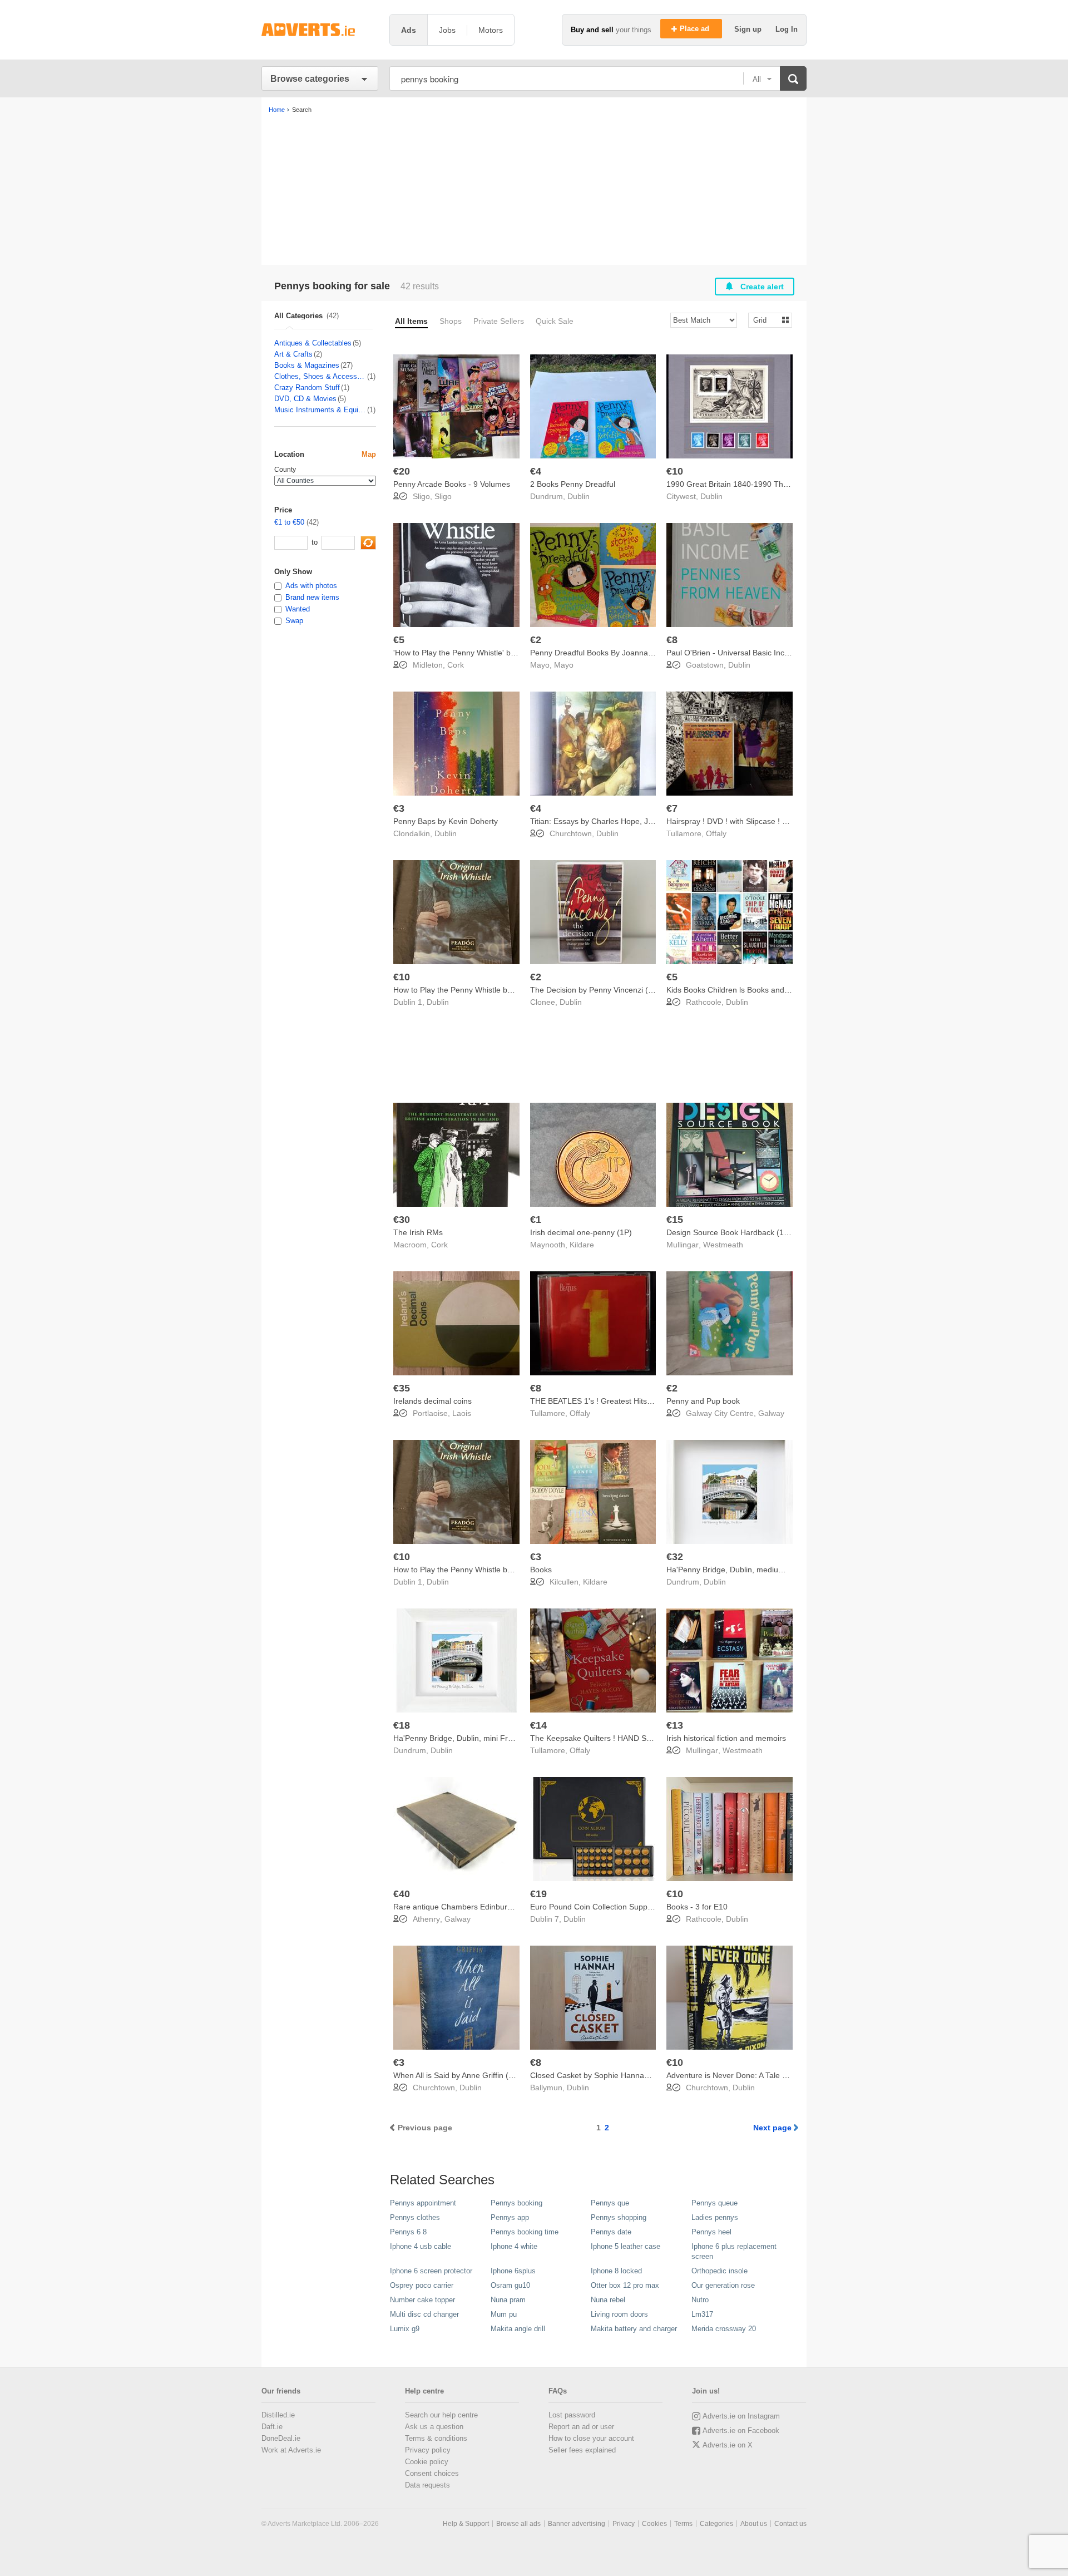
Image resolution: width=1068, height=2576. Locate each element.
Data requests (427, 2485)
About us (754, 2524)
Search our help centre (441, 2415)
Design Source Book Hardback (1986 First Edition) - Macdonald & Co (788, 1232)
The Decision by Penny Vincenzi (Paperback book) (619, 990)
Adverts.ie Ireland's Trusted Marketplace (320, 30)
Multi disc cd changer (424, 2314)
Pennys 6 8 (408, 2232)
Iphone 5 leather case (626, 2246)
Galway (771, 1413)
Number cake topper (422, 2300)
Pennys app (510, 2217)
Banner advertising (577, 2524)
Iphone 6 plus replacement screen (734, 2251)
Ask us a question (434, 2427)
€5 (399, 640)
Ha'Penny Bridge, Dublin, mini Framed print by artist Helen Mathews (513, 1738)
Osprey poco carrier (422, 2285)
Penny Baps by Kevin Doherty (446, 821)
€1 (536, 1220)
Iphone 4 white (514, 2246)
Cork (456, 665)
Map (369, 454)
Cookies (654, 2524)
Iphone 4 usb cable (421, 2246)
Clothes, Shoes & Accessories (320, 376)
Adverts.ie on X (728, 2445)
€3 (399, 808)
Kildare (582, 1245)
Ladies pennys (715, 2217)
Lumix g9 (405, 2329)
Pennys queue (715, 2203)
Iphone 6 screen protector (431, 2271)
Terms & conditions (436, 2438)
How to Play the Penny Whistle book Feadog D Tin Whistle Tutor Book (516, 990)
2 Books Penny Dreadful (573, 484)
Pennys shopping (619, 2217)
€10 (675, 471)
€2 (536, 640)
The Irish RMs (418, 1232)
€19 (538, 1894)
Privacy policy (428, 2450)
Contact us (790, 2524)
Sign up (749, 29)
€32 (675, 1557)
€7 (672, 808)
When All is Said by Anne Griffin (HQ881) (465, 2075)
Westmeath (723, 1245)
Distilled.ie (278, 2415)
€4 (536, 471)
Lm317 (702, 2314)
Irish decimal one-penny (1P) (581, 1232)
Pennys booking (516, 2203)
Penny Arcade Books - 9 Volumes (452, 484)
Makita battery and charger (634, 2329)
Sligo (443, 496)
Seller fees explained (582, 2450)
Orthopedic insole (720, 2271)
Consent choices (432, 2473)
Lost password (572, 2415)
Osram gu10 (510, 2285)
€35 (402, 1388)
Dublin (578, 496)
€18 (402, 1725)
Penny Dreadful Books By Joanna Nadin (600, 653)
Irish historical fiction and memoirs (726, 1738)
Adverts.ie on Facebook (741, 2431)
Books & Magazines (307, 365)
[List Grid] (766, 320)
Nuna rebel (608, 2300)
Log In (787, 29)
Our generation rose (723, 2285)
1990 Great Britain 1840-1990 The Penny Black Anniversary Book (782, 484)
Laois (462, 1413)
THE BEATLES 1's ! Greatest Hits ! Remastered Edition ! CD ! (638, 1401)
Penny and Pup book (703, 1401)
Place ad (696, 29)
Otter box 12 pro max (625, 2285)
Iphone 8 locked (616, 2271)
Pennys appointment (423, 2203)
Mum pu (504, 2314)
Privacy (624, 2524)
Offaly (716, 833)
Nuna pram (508, 2300)
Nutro (700, 2300)
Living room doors (619, 2314)
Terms (683, 2524)
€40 (402, 1894)
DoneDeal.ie (281, 2438)
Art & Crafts (293, 354)
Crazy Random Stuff (307, 388)
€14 (538, 1725)
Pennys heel (711, 2232)
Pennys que (610, 2203)
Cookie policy (427, 2462)
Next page (772, 2128)
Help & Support (466, 2524)
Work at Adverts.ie (291, 2450)
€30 (402, 1220)
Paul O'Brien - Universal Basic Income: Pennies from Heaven (773, 653)
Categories (716, 2524)
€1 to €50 (289, 522)
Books (541, 1570)
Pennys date (611, 2232)
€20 (402, 471)
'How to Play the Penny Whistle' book (458, 653)
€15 (675, 1220)
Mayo (564, 665)
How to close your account (591, 2438)
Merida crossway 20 (724, 2329)
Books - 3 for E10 (697, 1907)
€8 (672, 640)
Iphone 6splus (513, 2271)
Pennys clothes (415, 2217)
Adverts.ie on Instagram (741, 2416)
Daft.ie (272, 2427)
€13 (675, 1725)
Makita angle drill (518, 2329)
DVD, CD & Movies (305, 399)
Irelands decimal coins (432, 1401)
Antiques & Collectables (313, 343)
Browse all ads (518, 2524)
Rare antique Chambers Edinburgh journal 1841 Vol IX (489, 1907)
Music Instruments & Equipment (320, 410)
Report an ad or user (581, 2427)
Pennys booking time (525, 2232)
